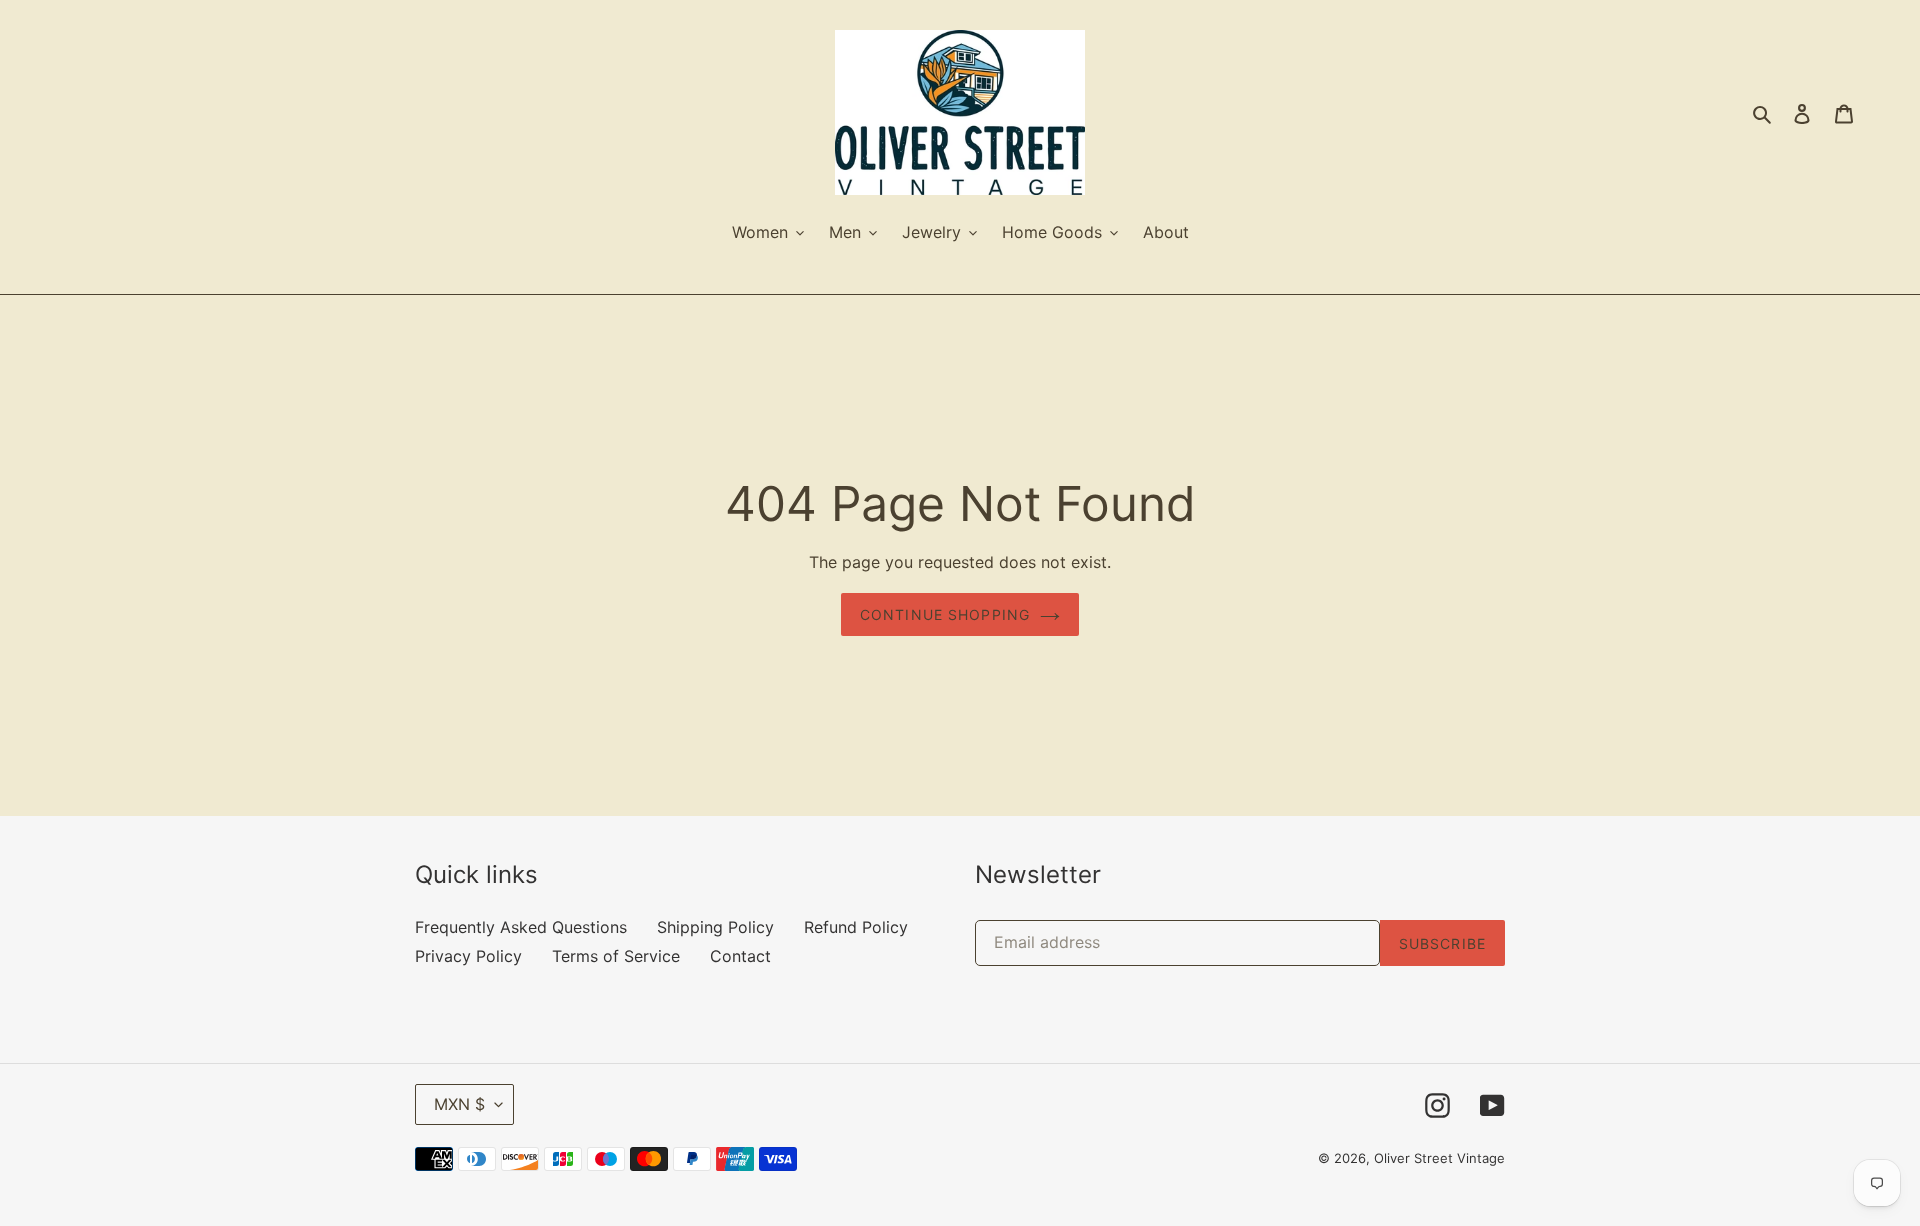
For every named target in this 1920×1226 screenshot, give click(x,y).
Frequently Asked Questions (521, 927)
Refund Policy (856, 927)
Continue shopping (945, 614)
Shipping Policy (715, 927)
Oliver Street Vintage (1439, 1158)
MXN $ (459, 1104)
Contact (740, 956)
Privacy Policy (468, 956)
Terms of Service (616, 956)
